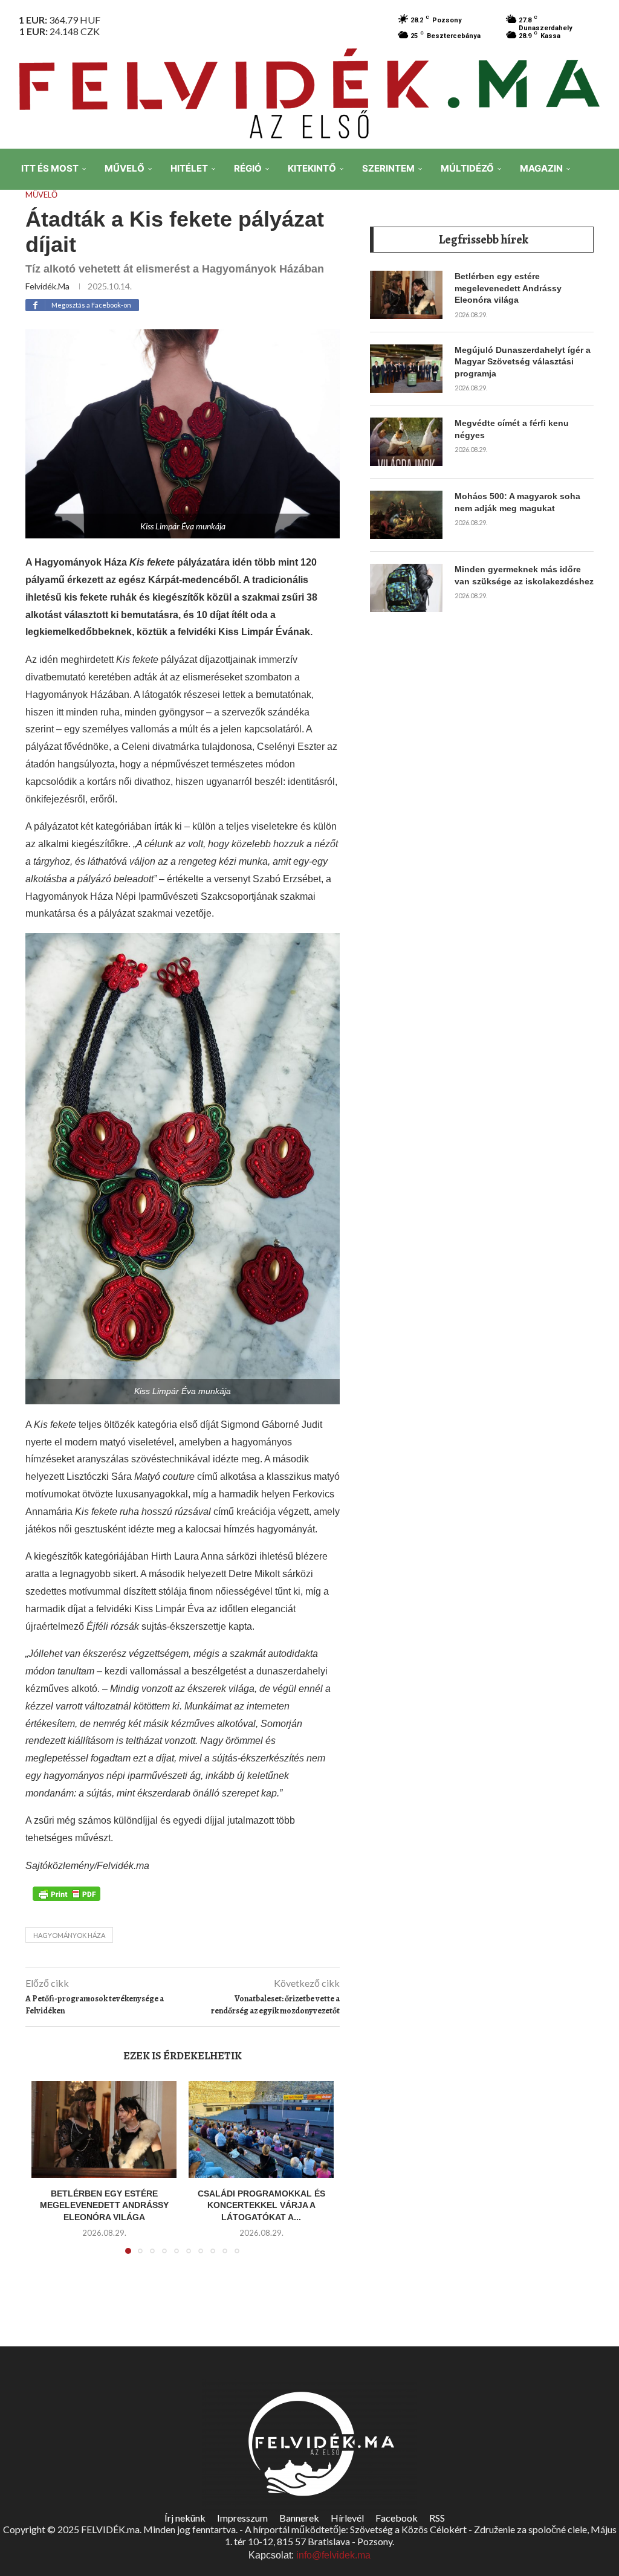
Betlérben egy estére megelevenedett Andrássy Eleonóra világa (104, 2205)
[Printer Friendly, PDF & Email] (66, 1893)
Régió (248, 168)
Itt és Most (50, 168)
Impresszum (242, 2518)
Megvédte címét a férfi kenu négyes (512, 429)
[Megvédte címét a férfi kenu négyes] (406, 442)
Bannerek (299, 2518)
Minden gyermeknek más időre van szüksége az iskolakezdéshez (524, 575)
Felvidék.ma (47, 286)
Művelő (125, 168)
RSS (437, 2518)
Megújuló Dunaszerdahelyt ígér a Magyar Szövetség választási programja (523, 362)
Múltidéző (467, 168)
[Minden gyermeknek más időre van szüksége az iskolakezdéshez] (406, 588)
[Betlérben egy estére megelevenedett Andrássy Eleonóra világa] (104, 2129)
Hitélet (189, 168)
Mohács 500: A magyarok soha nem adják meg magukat (517, 502)
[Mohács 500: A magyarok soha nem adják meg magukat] (406, 515)
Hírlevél (347, 2518)
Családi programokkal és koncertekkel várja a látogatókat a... (261, 2205)
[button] (48, 2175)
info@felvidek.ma (333, 2555)
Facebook (397, 2518)
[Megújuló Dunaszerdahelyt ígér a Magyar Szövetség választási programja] (406, 369)
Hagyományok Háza (69, 1935)
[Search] (601, 253)
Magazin (541, 168)
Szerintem (388, 168)
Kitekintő (312, 168)
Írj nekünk (185, 2518)
